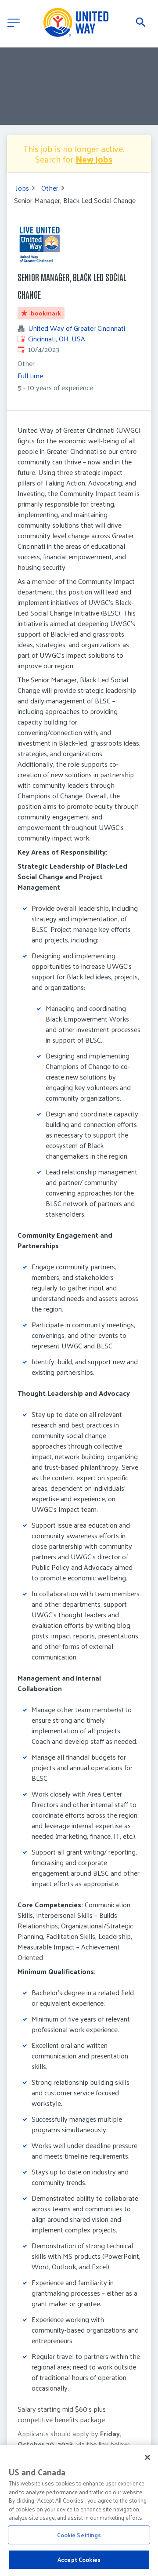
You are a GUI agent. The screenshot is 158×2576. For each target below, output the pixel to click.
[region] (79, 2511)
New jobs (94, 159)
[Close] (147, 2457)
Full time (30, 375)
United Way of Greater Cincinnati (77, 328)
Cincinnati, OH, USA (57, 339)
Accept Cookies (79, 2560)
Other (50, 188)
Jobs (22, 188)
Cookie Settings (79, 2535)
